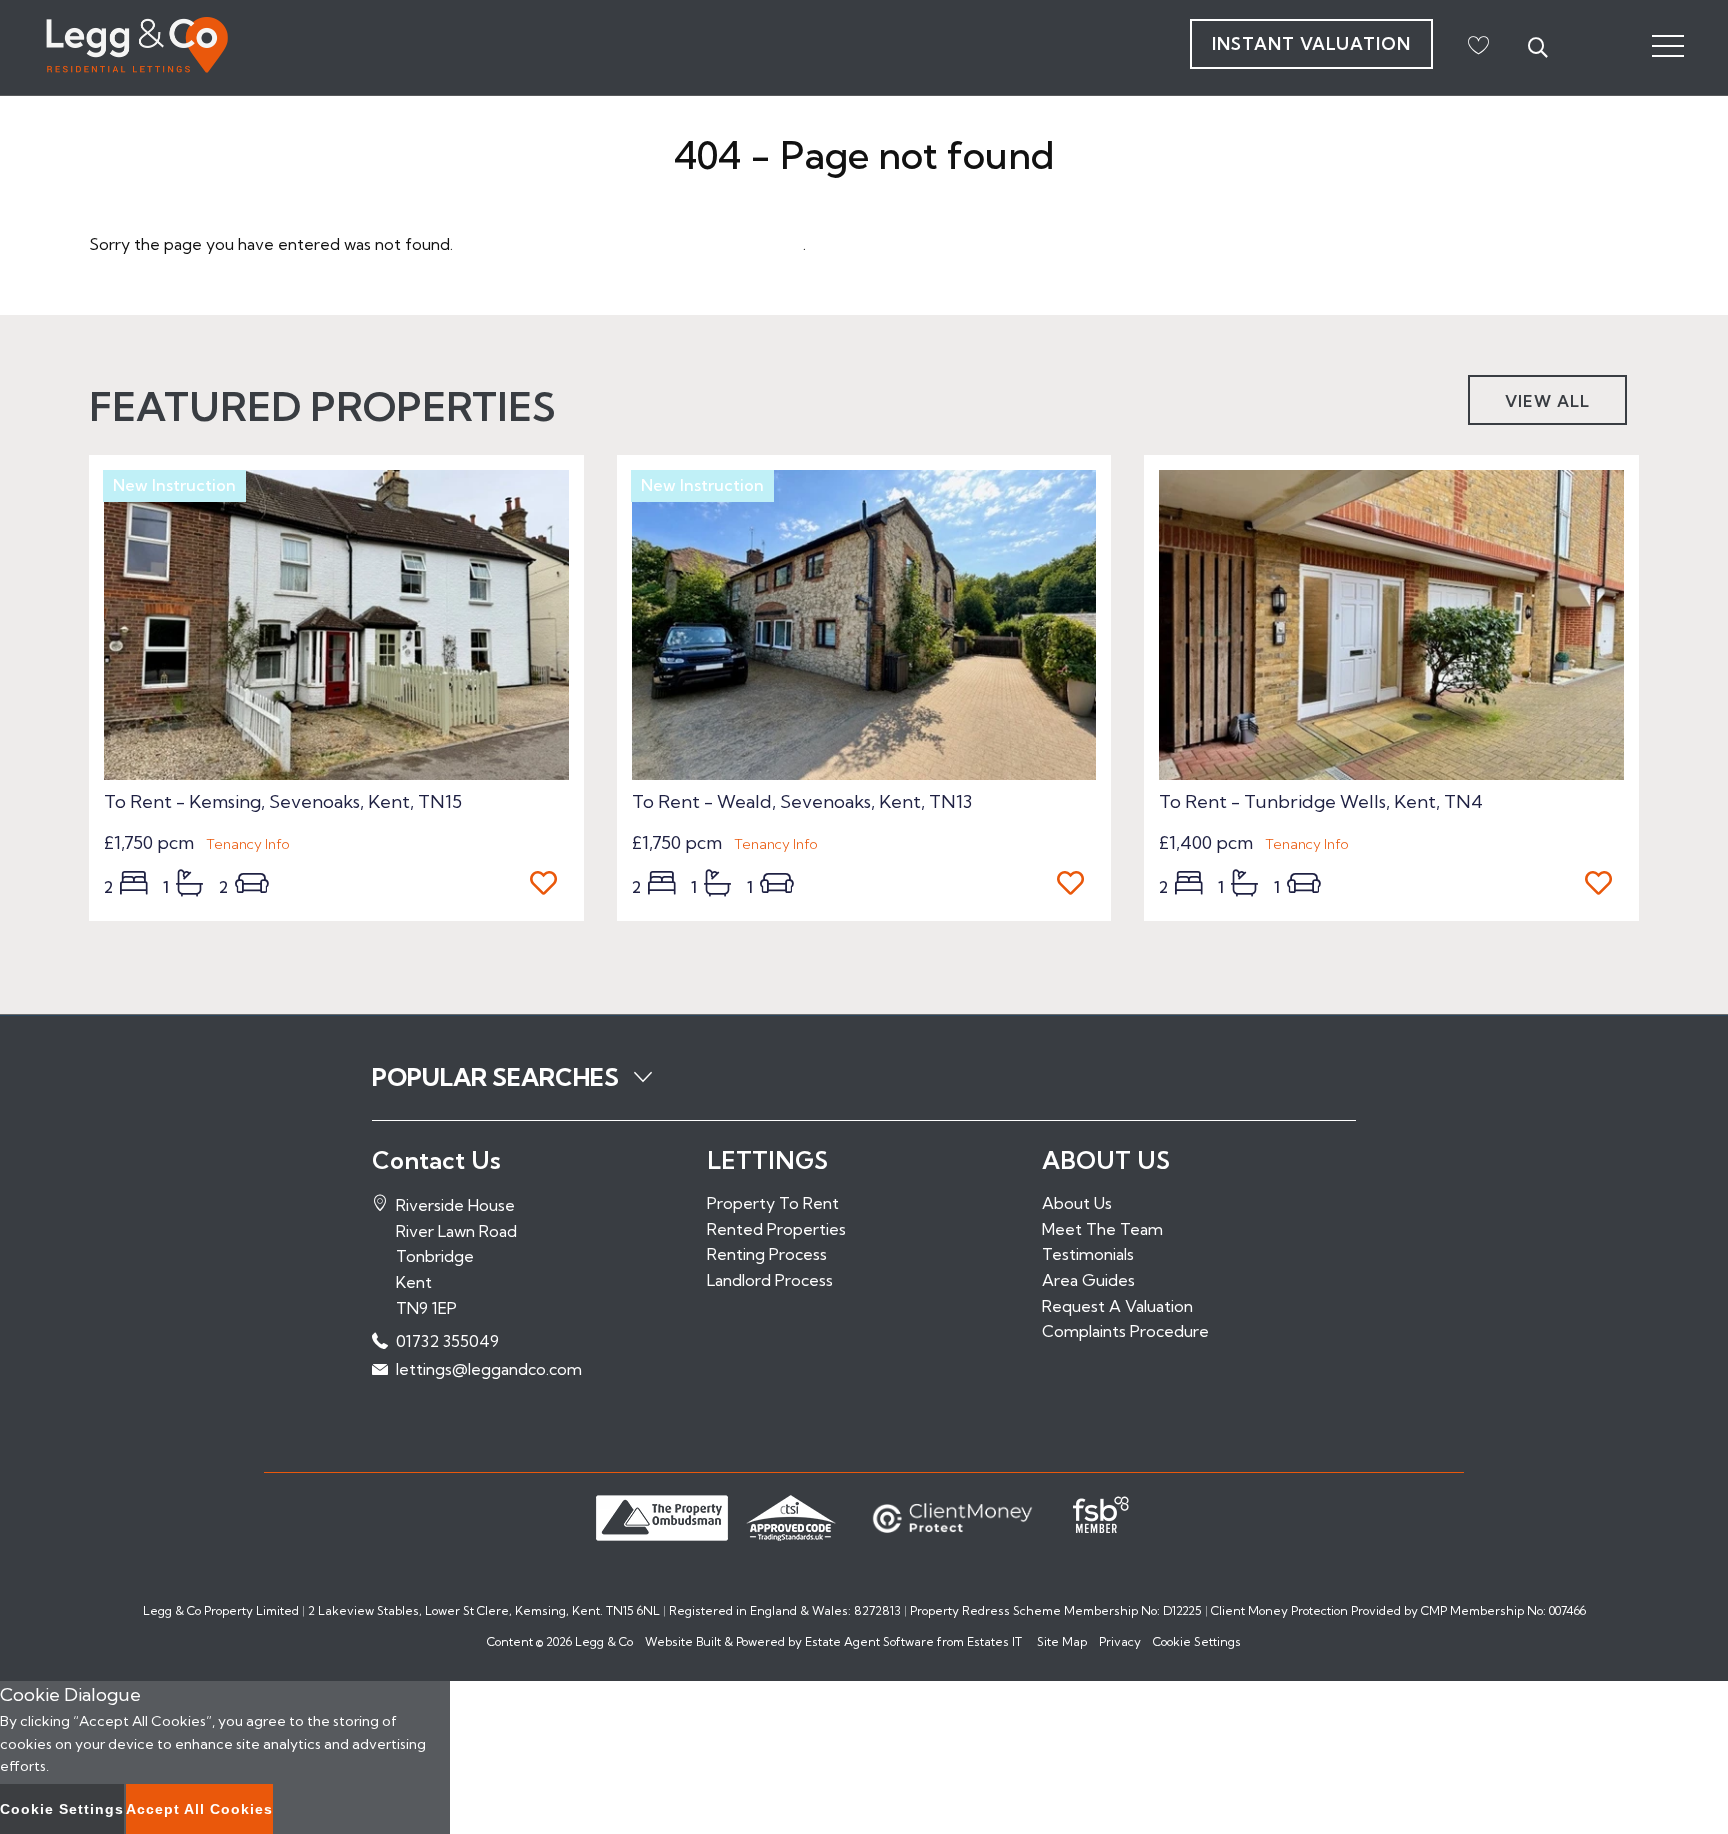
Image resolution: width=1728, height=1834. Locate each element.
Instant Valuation (1311, 43)
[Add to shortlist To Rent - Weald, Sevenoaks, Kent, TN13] (1076, 885)
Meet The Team (1102, 1229)
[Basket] (1478, 45)
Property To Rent (773, 1203)
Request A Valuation (1117, 1306)
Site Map (1062, 1641)
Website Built (683, 1641)
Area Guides (1088, 1280)
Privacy (1120, 1641)
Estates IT (994, 1641)
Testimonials (1088, 1254)
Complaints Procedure (1125, 1331)
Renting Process (767, 1254)
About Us (1077, 1203)
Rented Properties (776, 1229)
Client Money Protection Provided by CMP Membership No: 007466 (1398, 1610)
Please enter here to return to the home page (630, 244)
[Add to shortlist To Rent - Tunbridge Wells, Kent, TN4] (1604, 885)
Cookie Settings (1197, 1641)
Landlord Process (770, 1280)
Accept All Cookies (199, 1809)
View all (1547, 401)
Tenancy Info (248, 844)
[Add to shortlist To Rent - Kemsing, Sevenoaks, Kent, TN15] (549, 885)
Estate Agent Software (869, 1641)
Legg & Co (604, 1641)
